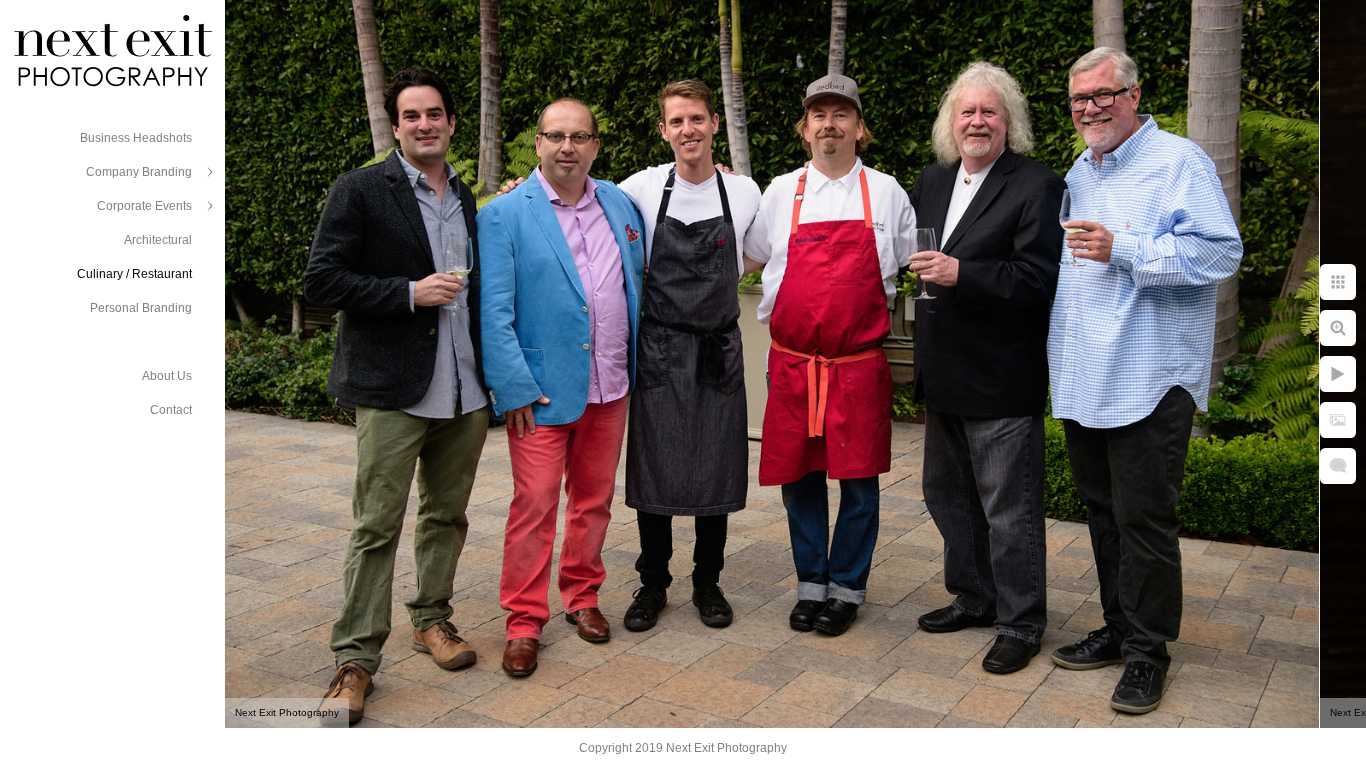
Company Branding (139, 172)
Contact (171, 410)
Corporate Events (144, 206)
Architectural (158, 240)
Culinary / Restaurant (134, 274)
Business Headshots (136, 138)
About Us (167, 376)
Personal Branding (141, 308)
